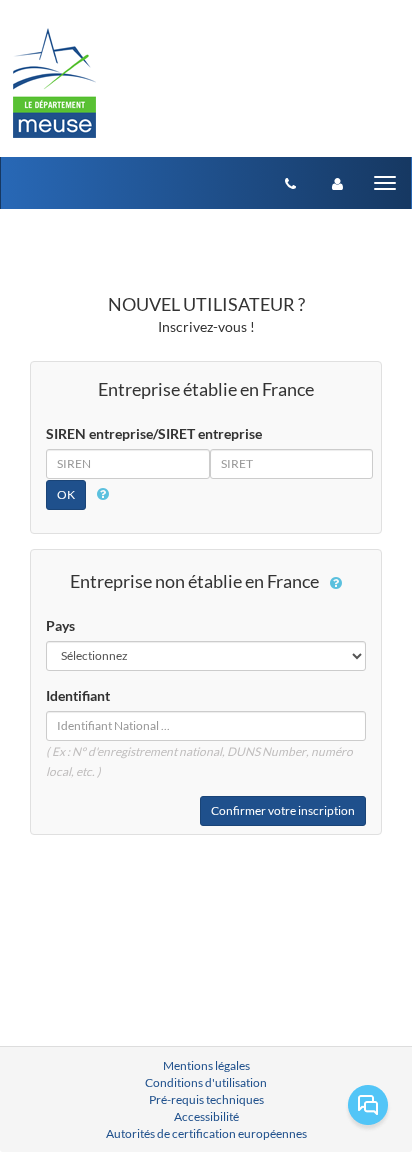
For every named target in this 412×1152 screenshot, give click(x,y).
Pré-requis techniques (206, 1099)
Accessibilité (206, 1116)
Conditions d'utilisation (206, 1082)
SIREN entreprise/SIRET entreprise (154, 433)
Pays (60, 625)
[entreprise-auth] (337, 183)
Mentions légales (206, 1065)
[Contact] (290, 183)
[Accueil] (54, 78)
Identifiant (78, 695)
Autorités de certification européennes (206, 1133)
